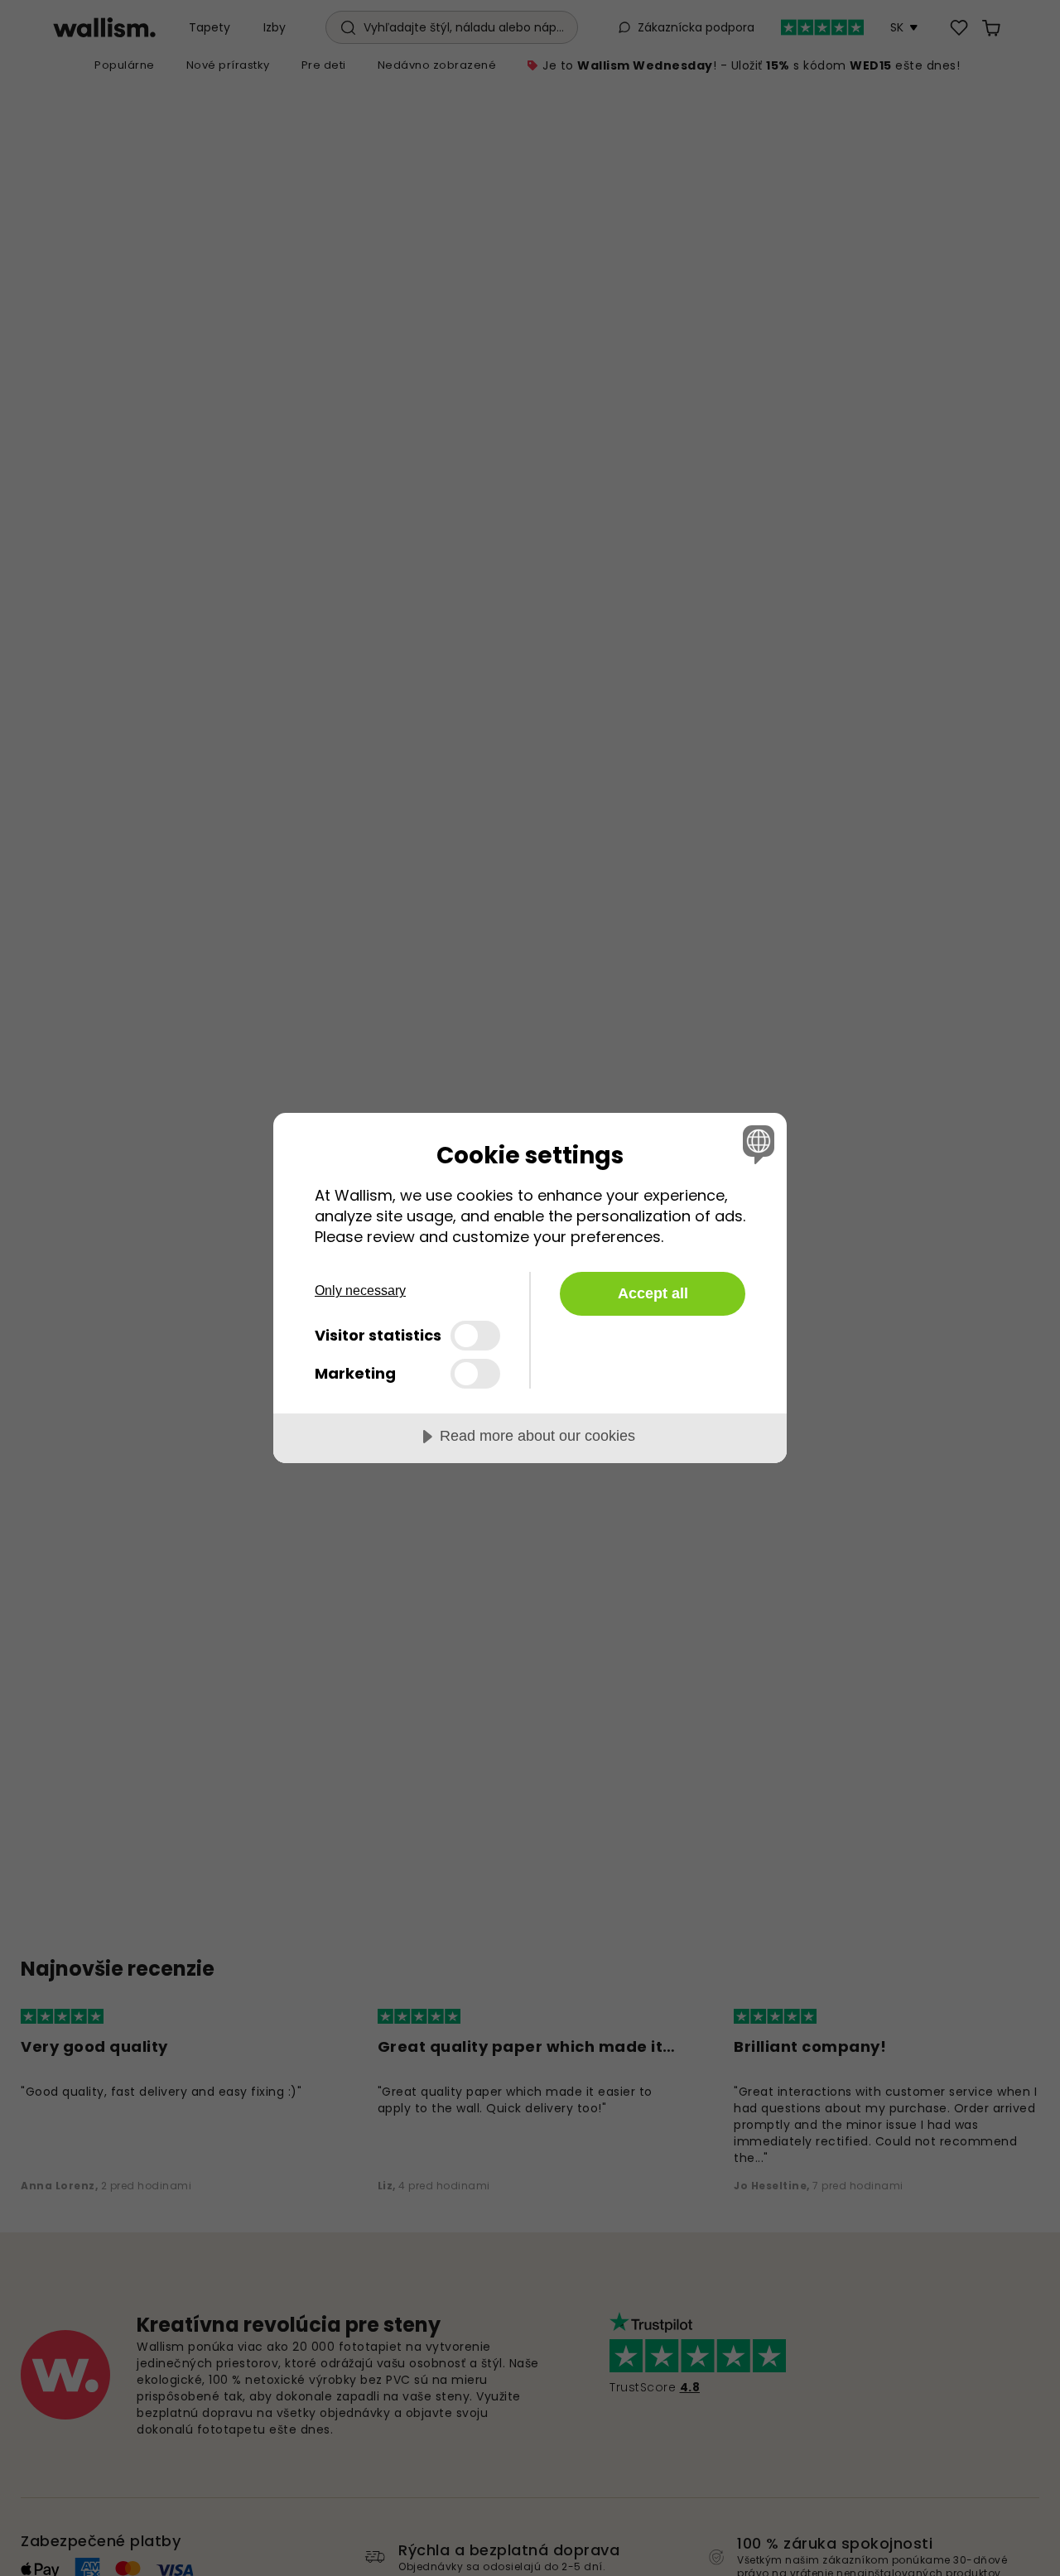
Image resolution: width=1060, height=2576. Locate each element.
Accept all (653, 1293)
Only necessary (360, 1290)
